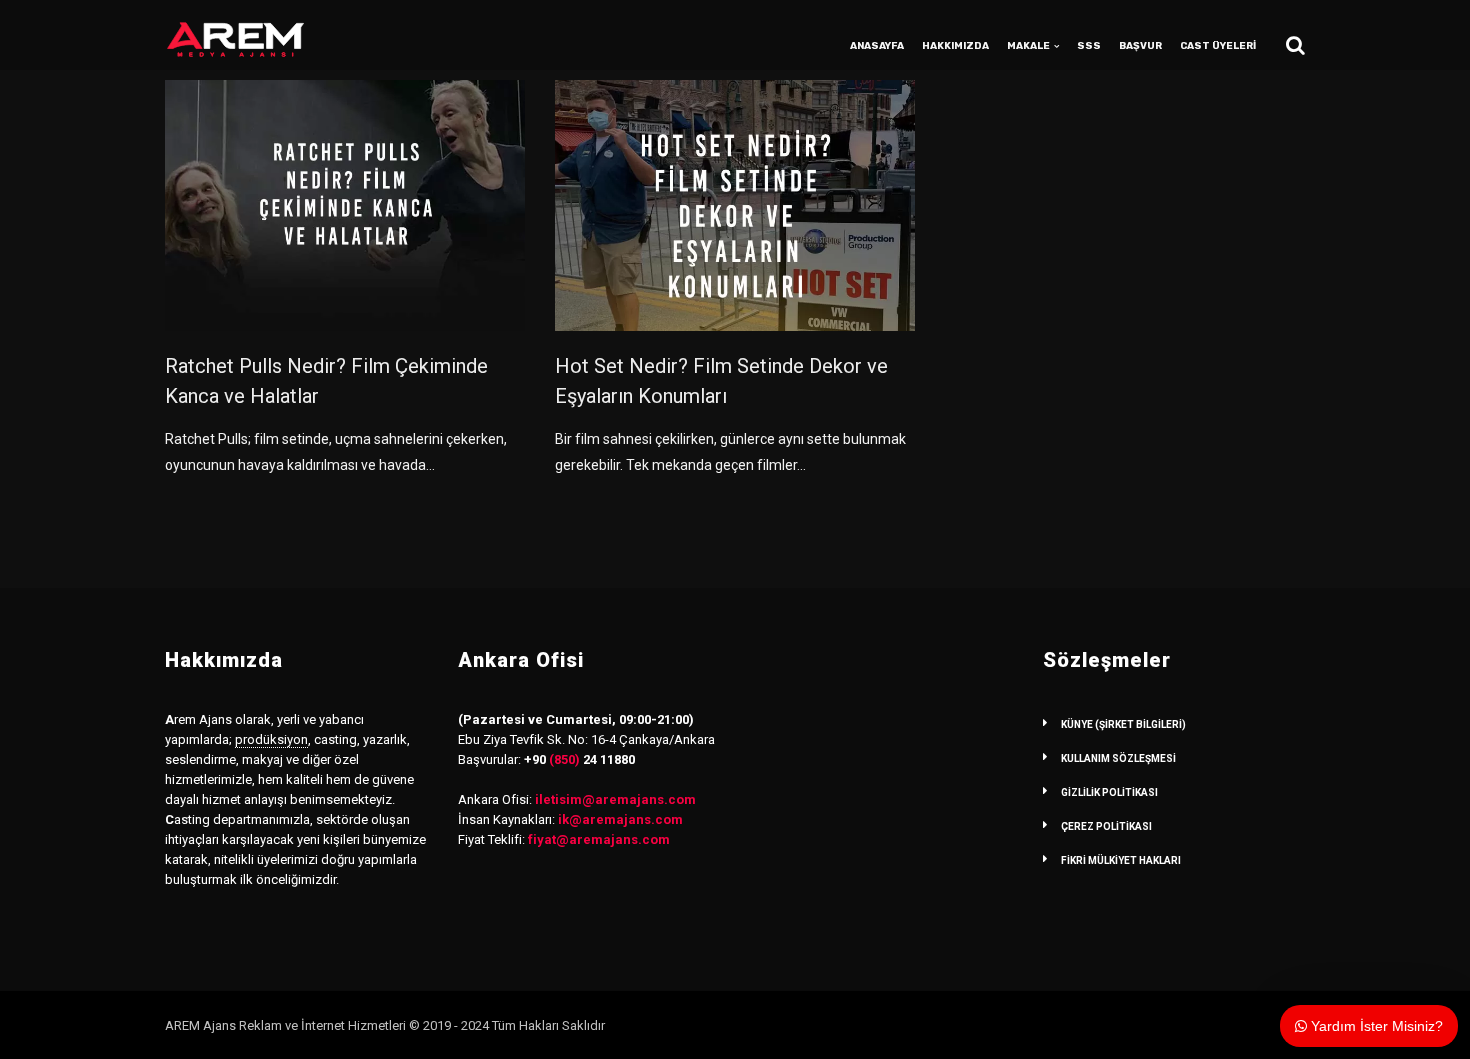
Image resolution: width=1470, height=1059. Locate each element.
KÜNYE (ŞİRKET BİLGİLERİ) (1123, 724)
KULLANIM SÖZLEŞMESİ (1118, 758)
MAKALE (1028, 46)
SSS (1089, 46)
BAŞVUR (1140, 46)
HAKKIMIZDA (955, 46)
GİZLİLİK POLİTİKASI (1109, 792)
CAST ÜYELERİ (1218, 46)
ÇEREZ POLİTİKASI (1106, 826)
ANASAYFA (877, 46)
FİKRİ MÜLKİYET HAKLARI (1121, 860)
